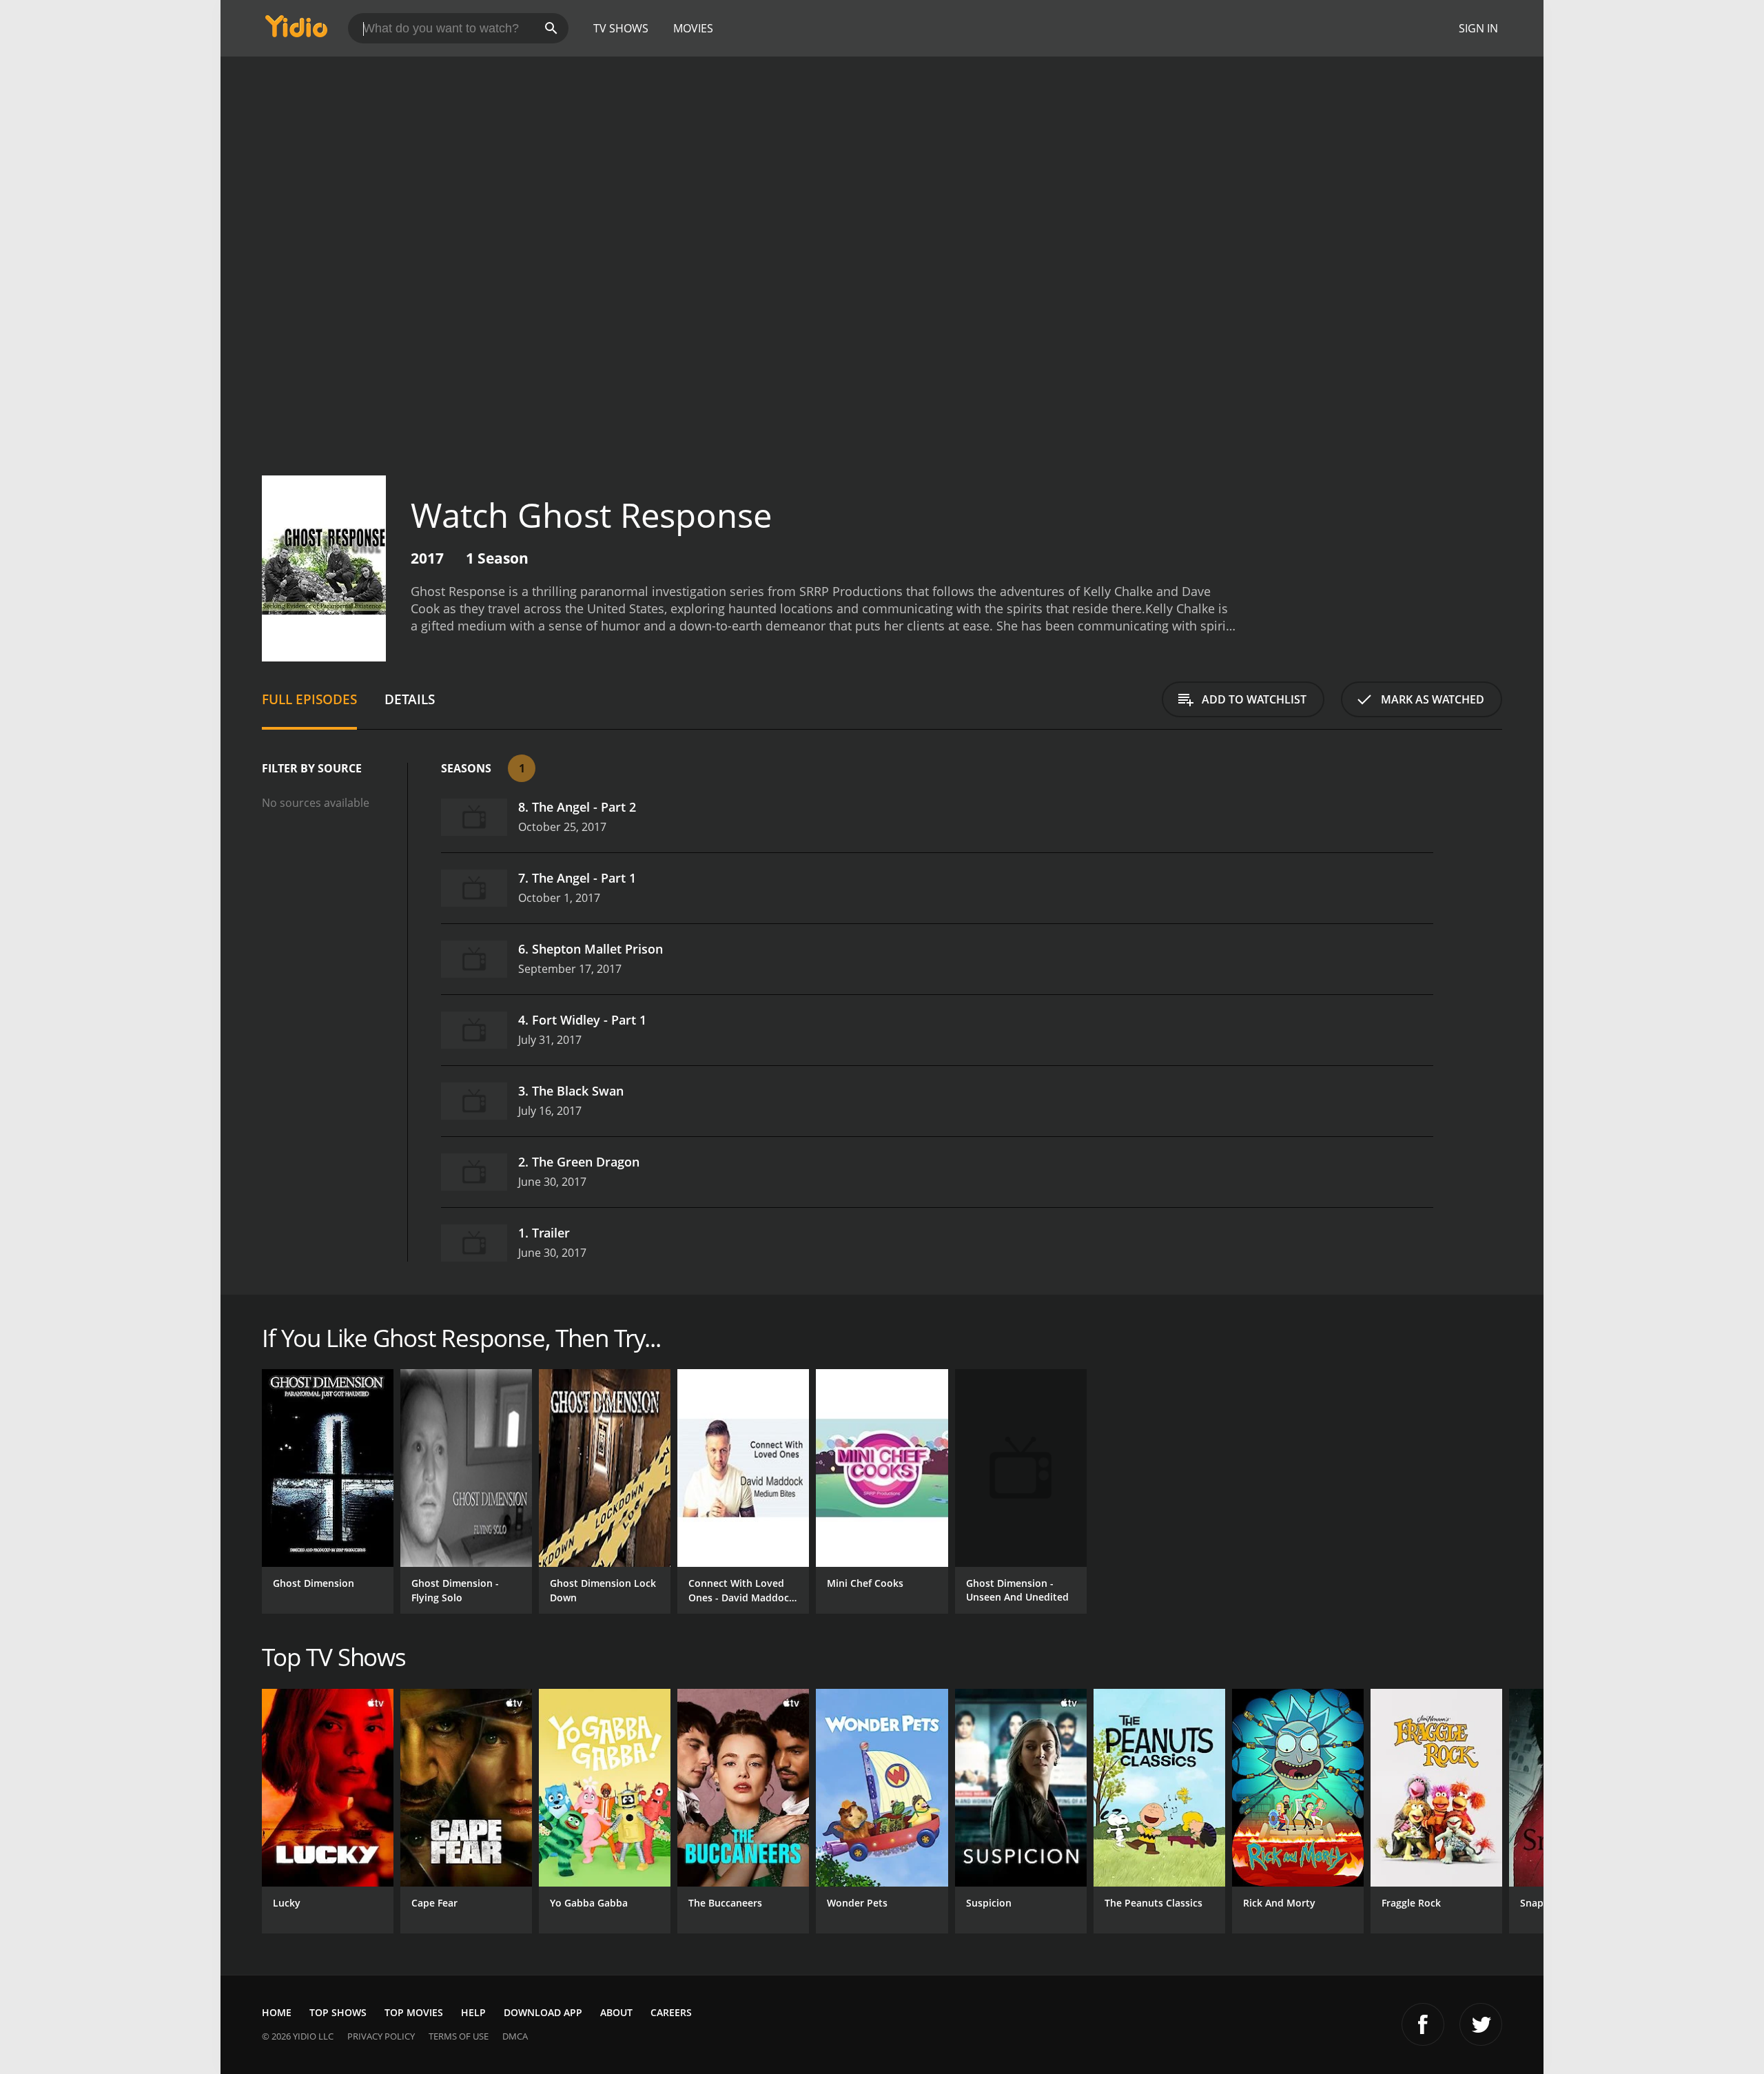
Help (473, 2012)
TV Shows (621, 28)
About (616, 2012)
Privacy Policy (381, 2036)
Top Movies (414, 2012)
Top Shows (338, 2012)
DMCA (515, 2036)
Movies (693, 28)
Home (277, 2012)
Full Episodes (309, 699)
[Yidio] (296, 31)
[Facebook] (1423, 2024)
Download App (543, 2012)
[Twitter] (1481, 2024)
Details (410, 699)
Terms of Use (459, 2036)
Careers (671, 2012)
